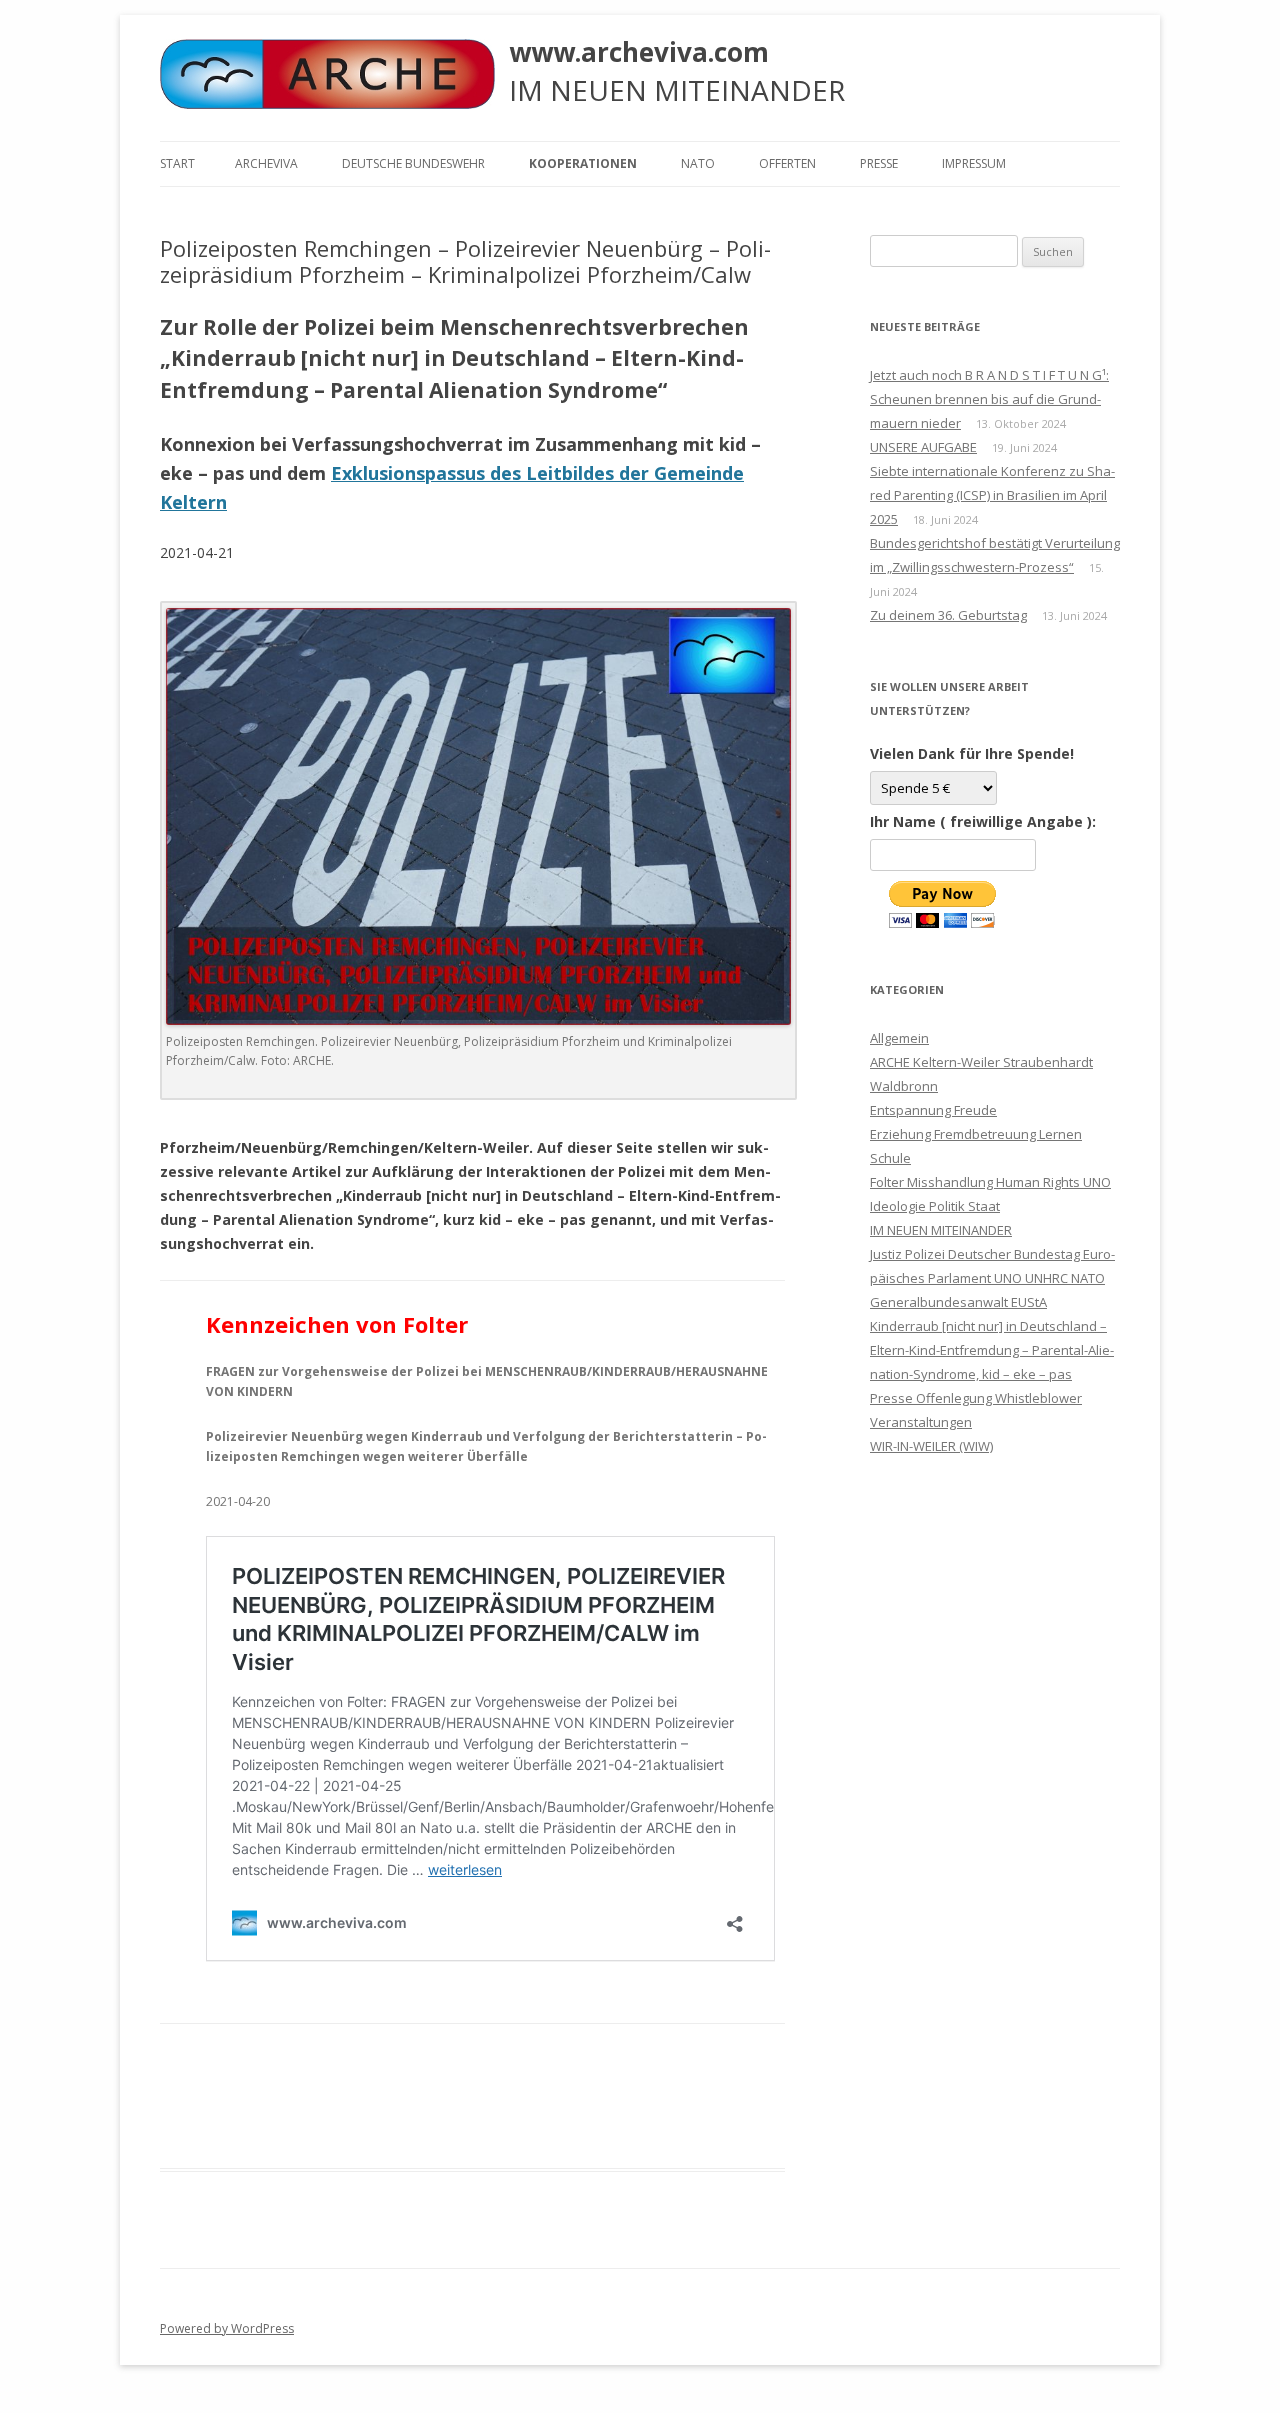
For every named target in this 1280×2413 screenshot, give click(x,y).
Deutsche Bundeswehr (413, 163)
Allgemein (899, 1038)
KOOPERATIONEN (583, 163)
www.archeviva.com (639, 52)
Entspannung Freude (933, 1110)
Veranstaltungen (921, 1422)
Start (177, 163)
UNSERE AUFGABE (923, 447)
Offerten (787, 163)
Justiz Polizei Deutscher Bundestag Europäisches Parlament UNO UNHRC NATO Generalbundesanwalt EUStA (992, 1278)
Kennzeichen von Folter (337, 1324)
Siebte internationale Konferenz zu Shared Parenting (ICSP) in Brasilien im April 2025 (992, 495)
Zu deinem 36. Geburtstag (948, 615)
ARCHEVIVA (266, 163)
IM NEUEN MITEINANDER (941, 1230)
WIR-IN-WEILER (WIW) (931, 1446)
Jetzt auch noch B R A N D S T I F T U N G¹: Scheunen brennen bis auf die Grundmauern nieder (989, 399)
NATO (698, 163)
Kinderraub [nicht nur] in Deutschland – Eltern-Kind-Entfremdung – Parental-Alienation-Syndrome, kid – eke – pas (992, 1350)
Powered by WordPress (227, 2328)
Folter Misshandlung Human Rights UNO (990, 1182)
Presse (879, 163)
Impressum (974, 163)
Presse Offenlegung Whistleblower (976, 1398)
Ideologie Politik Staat (935, 1206)
